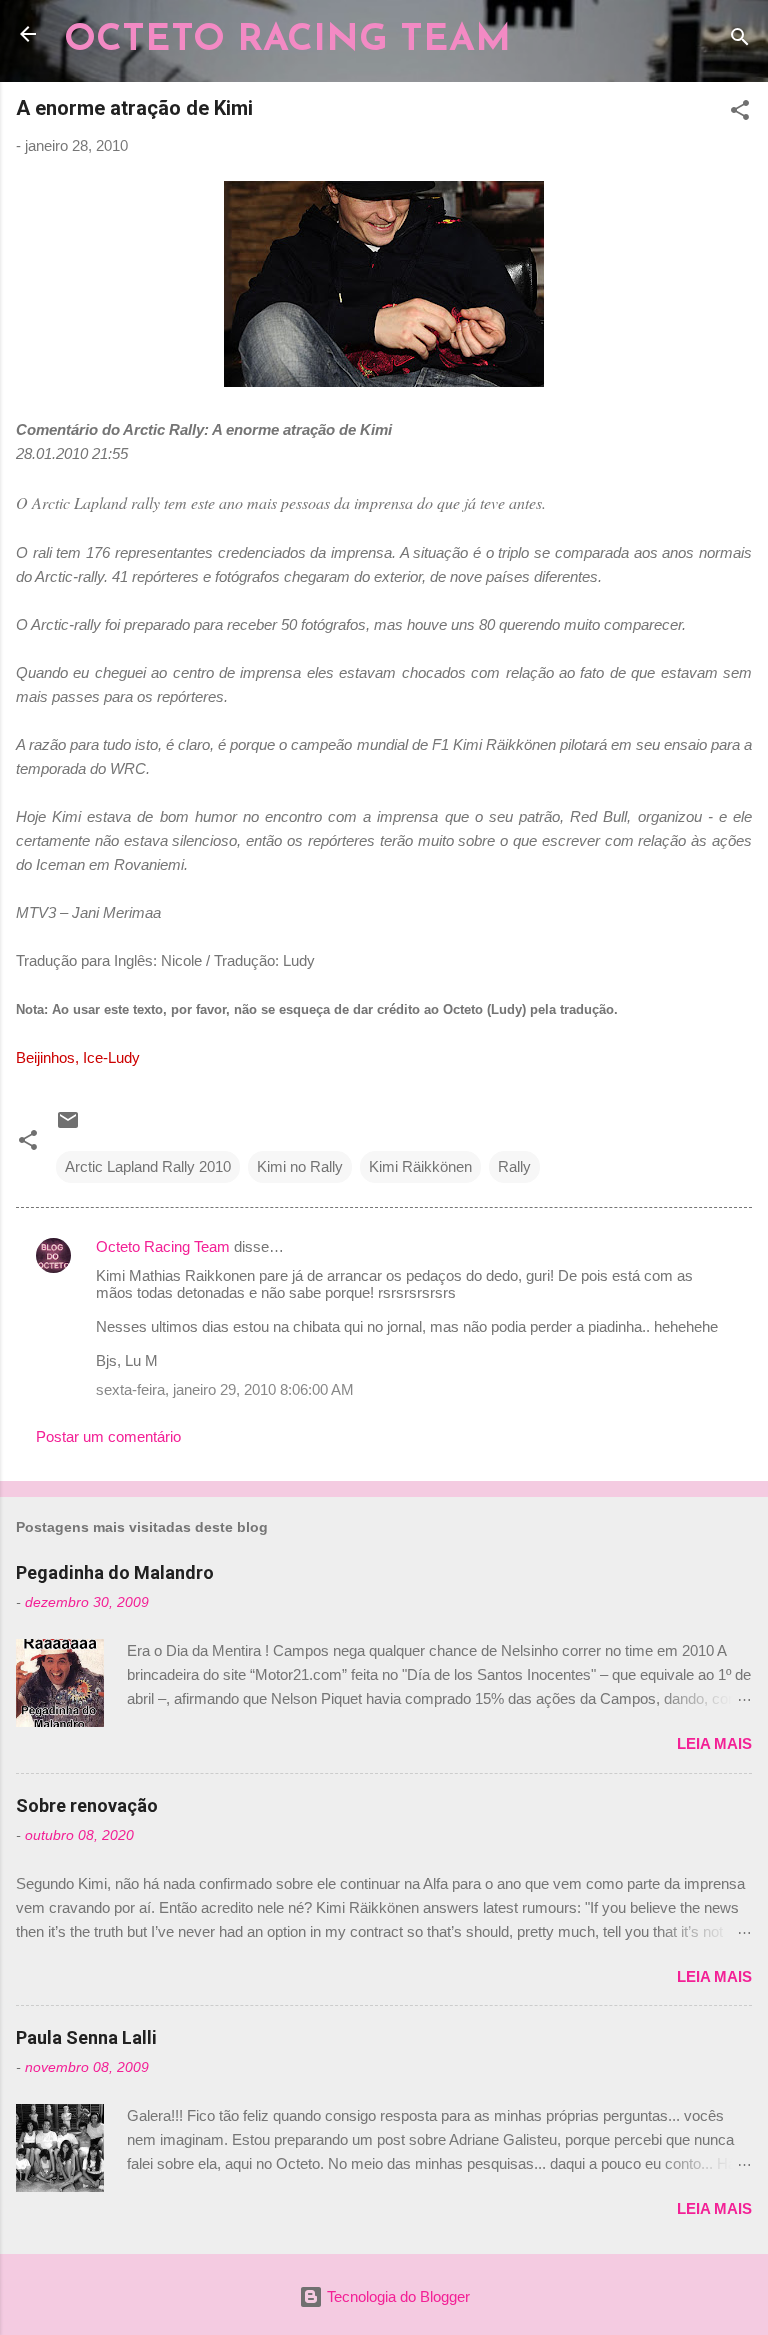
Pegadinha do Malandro (115, 1572)
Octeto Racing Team (163, 1246)
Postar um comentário (108, 1436)
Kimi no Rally (300, 1166)
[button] (740, 113)
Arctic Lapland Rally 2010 (148, 1166)
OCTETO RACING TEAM (287, 40)
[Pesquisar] (740, 40)
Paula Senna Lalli (86, 2037)
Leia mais (714, 1743)
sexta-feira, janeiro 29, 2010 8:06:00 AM (225, 1389)
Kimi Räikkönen (420, 1166)
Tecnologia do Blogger (396, 2296)
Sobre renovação (87, 1805)
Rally (514, 1166)
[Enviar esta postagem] (68, 1126)
